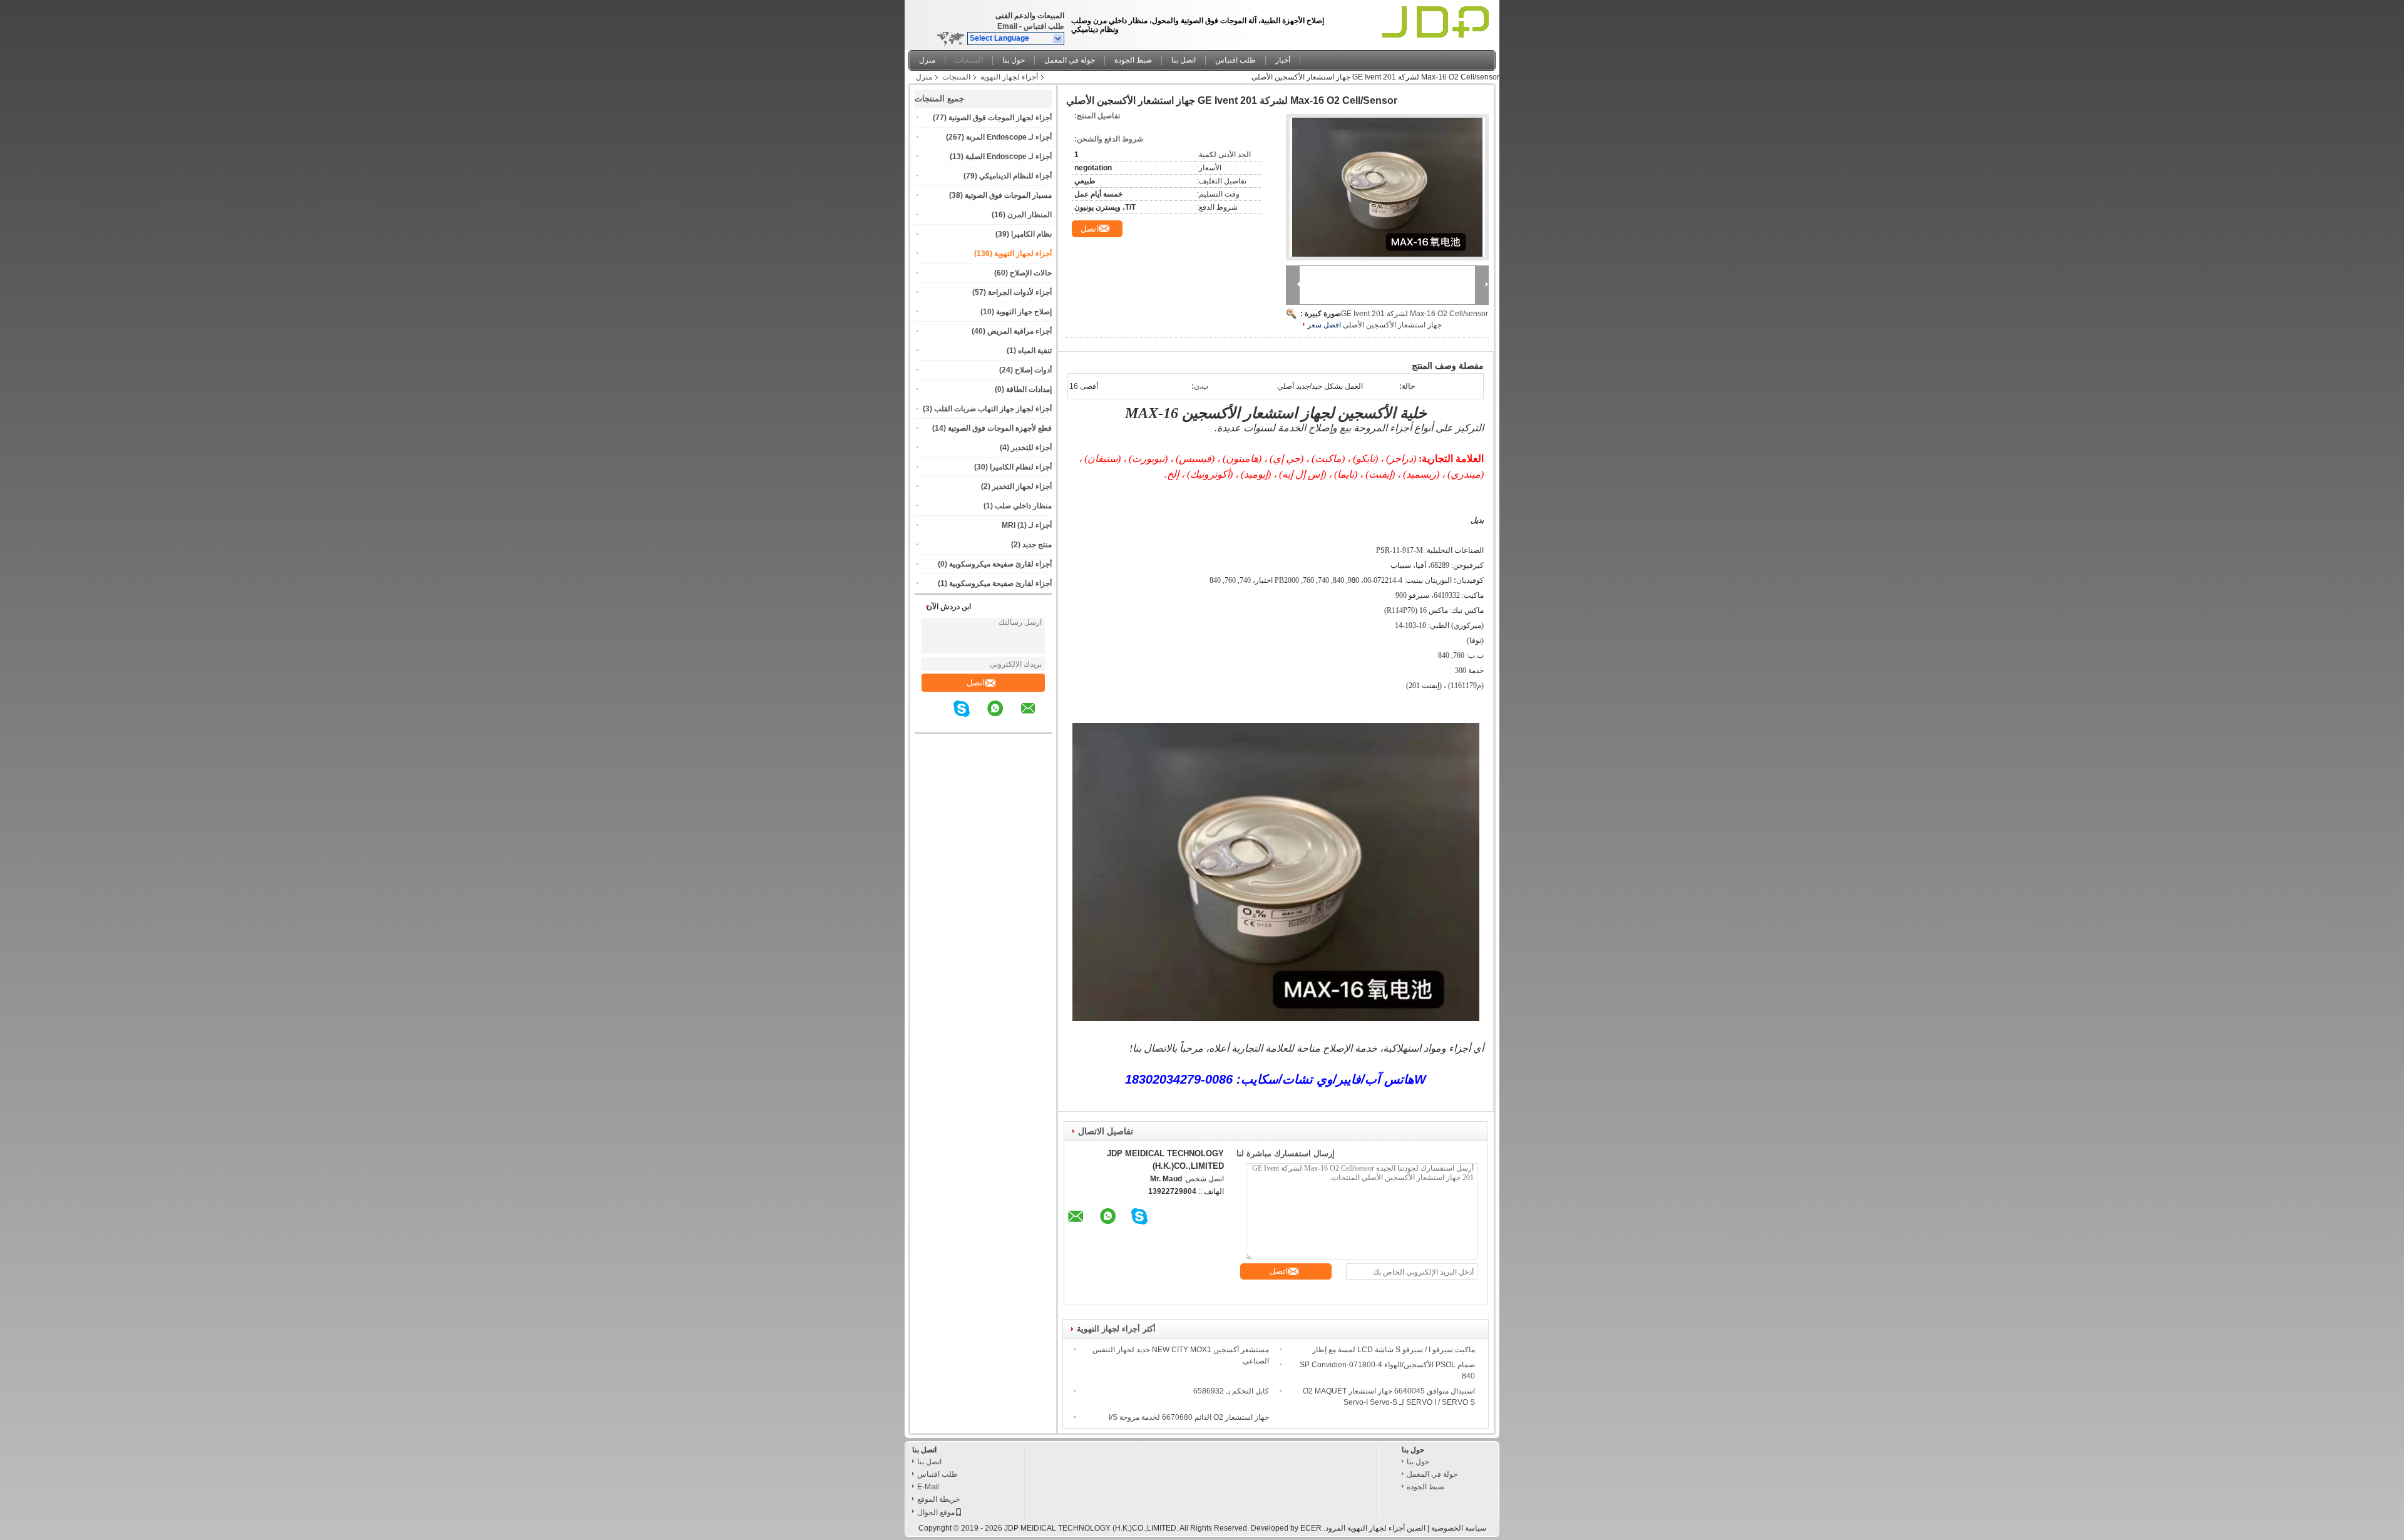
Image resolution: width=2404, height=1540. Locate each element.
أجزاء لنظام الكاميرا (1021, 467)
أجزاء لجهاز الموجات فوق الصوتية (1000, 118)
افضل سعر (1324, 325)
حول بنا (1014, 60)
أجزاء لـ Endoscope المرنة (1009, 137)
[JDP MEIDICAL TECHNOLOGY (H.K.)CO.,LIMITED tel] (944, 722)
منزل (927, 60)
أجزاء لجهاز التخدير (1022, 486)
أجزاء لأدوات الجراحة (1020, 292)
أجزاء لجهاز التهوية (1009, 77)
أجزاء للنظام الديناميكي (1015, 176)
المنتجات (969, 60)
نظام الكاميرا (1031, 234)
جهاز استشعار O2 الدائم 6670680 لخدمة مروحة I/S (1189, 1417)
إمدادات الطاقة (1029, 389)
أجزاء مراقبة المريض (1020, 331)
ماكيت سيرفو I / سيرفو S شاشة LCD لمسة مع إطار (1394, 1350)
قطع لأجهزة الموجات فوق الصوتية (1000, 428)
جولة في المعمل (1070, 60)
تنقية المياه (1035, 351)
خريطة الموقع (938, 1499)
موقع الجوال (936, 1512)
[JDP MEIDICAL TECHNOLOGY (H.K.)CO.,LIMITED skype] (969, 717)
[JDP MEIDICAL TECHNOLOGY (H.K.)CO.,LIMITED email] (1036, 717)
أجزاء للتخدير (1031, 448)
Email (1007, 26)
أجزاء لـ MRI (1027, 525)
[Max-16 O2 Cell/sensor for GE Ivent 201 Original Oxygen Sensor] (1387, 187)
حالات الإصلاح (1031, 273)
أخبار (1283, 60)
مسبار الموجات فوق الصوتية (1008, 195)
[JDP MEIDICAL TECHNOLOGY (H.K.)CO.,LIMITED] (1058, 39)
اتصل (976, 683)
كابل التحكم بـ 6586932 (1231, 1391)
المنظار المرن (1030, 215)
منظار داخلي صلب (1023, 506)
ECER (1311, 1528)
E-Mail (928, 1487)
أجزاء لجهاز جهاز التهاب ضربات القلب (993, 409)
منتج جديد (1037, 545)
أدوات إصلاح (1033, 370)
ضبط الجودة (1133, 60)
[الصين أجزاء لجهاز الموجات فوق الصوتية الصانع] (1438, 22)
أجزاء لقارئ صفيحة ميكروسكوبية (1000, 564)
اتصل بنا (1184, 60)
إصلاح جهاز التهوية (1024, 312)
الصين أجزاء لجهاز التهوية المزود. (1374, 1528)
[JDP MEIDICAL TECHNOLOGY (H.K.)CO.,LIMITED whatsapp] (1003, 717)
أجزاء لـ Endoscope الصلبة (1009, 157)
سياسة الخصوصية (1459, 1528)
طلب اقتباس (1044, 26)
